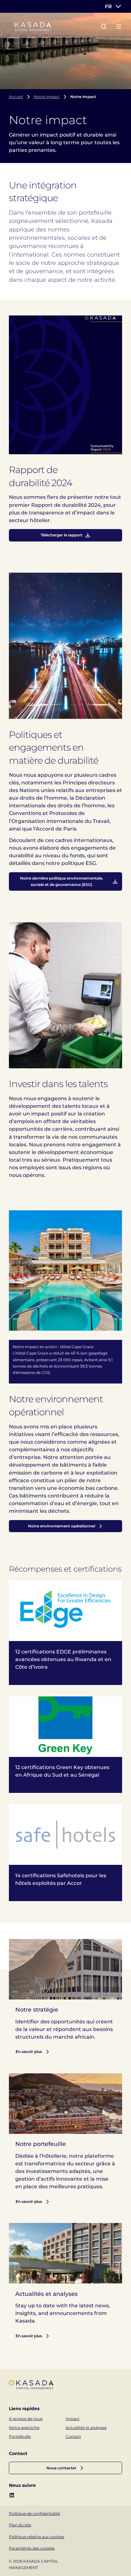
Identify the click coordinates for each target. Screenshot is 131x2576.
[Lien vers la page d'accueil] (29, 27)
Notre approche (24, 2427)
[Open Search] (104, 26)
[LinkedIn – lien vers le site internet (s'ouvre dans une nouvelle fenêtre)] (12, 2495)
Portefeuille (20, 2436)
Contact (73, 2436)
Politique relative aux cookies (37, 2537)
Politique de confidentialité (34, 2513)
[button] (65, 2468)
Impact (72, 2419)
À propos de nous (26, 2419)
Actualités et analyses (86, 2427)
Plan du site (20, 2525)
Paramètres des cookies (32, 2548)
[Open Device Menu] (119, 26)
